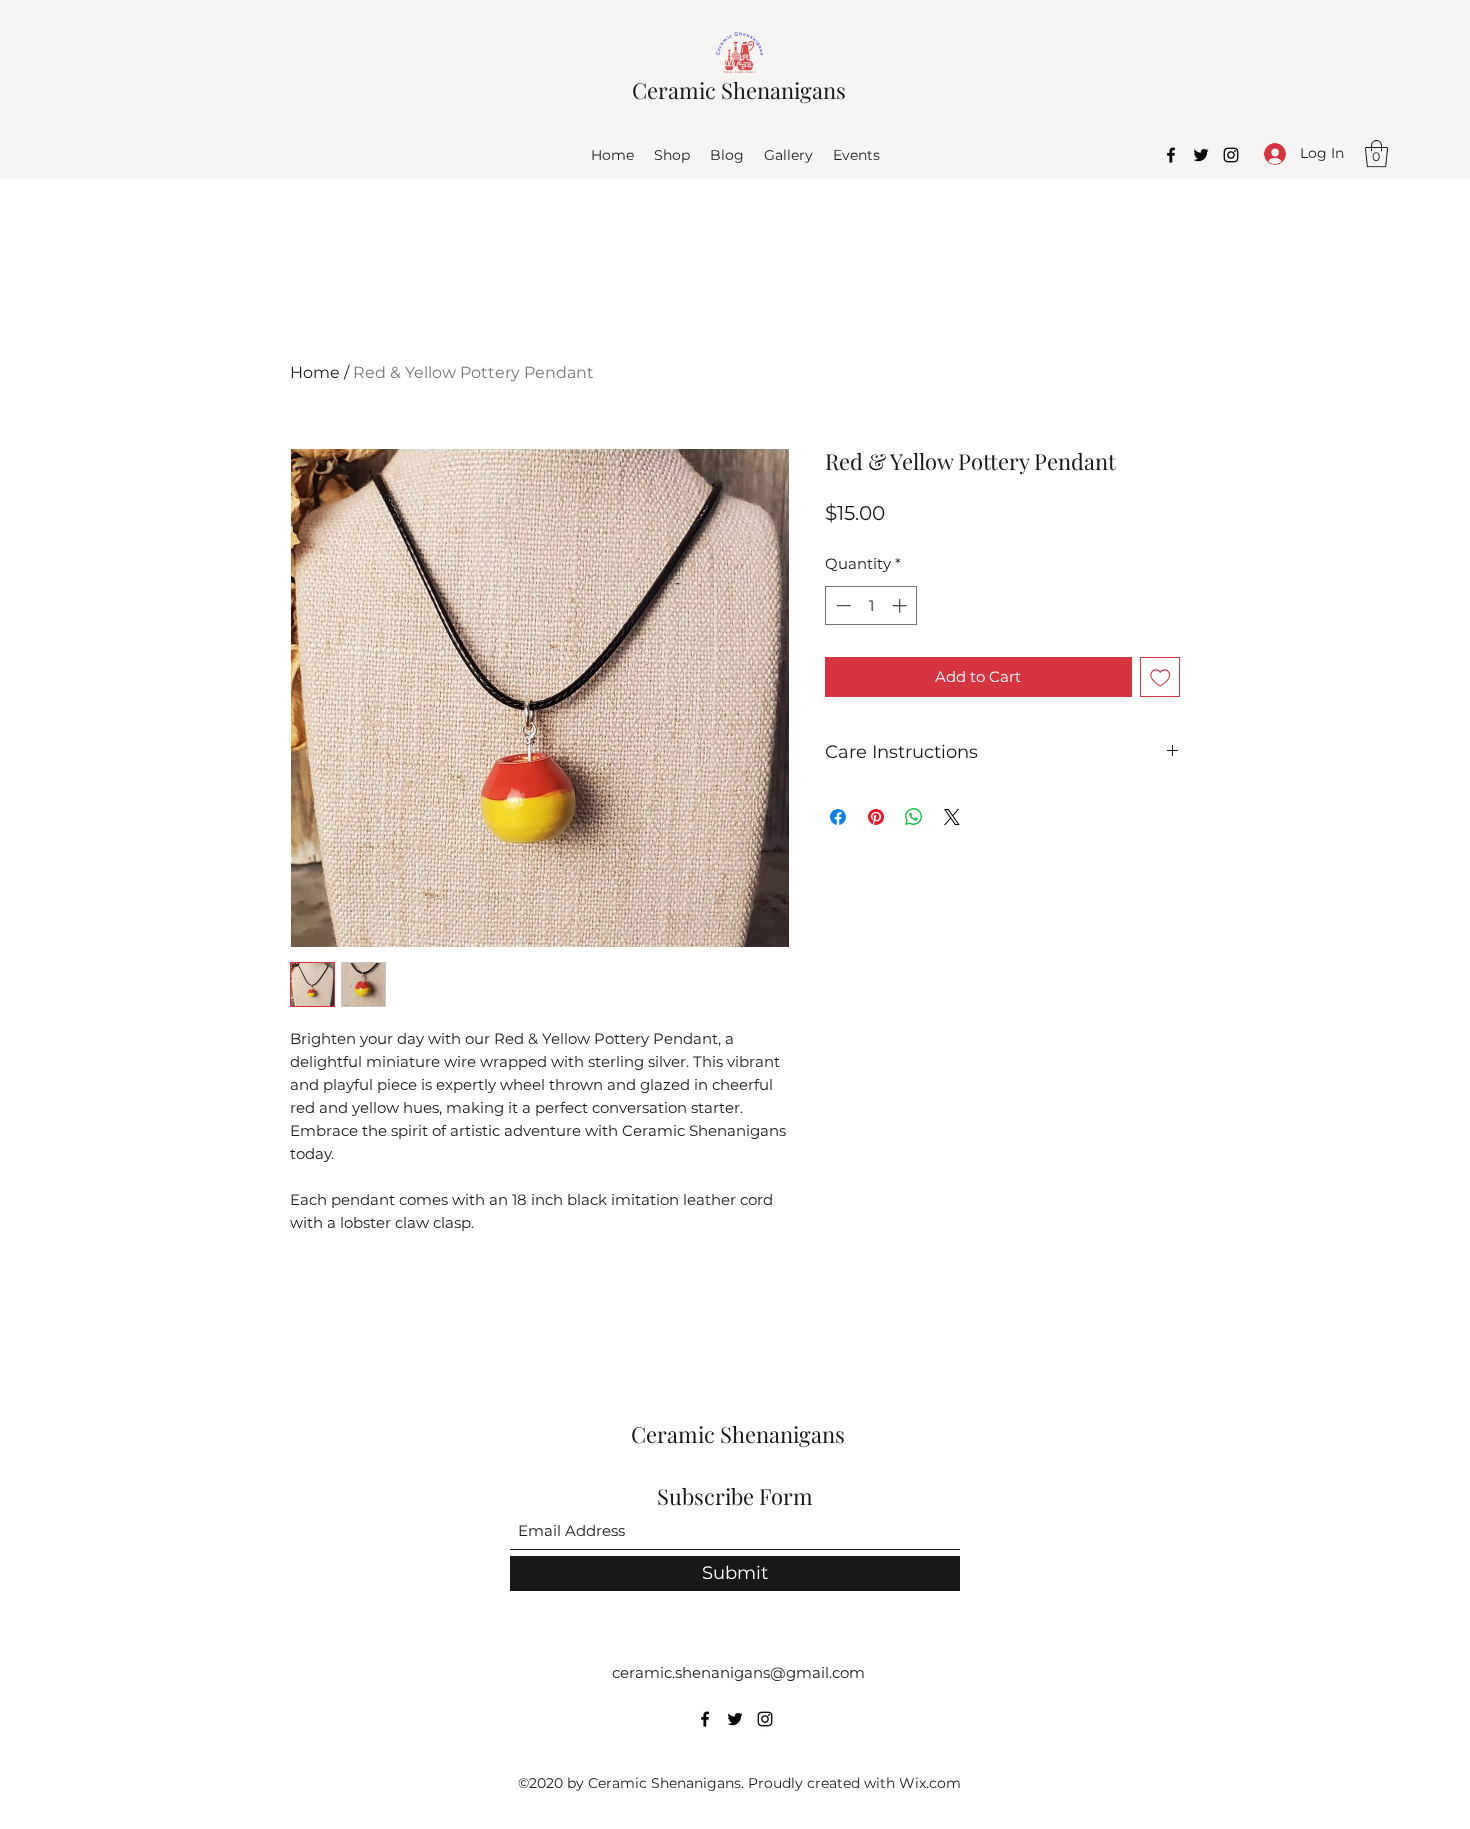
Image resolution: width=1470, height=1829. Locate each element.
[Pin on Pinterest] (876, 817)
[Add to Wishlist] (1160, 677)
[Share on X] (952, 817)
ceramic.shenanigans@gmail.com (738, 1672)
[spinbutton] (871, 605)
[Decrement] (841, 605)
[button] (1376, 153)
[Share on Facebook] (838, 817)
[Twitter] (1201, 155)
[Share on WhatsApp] (914, 817)
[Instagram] (1231, 155)
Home (315, 372)
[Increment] (901, 605)
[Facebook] (1171, 155)
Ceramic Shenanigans (739, 90)
